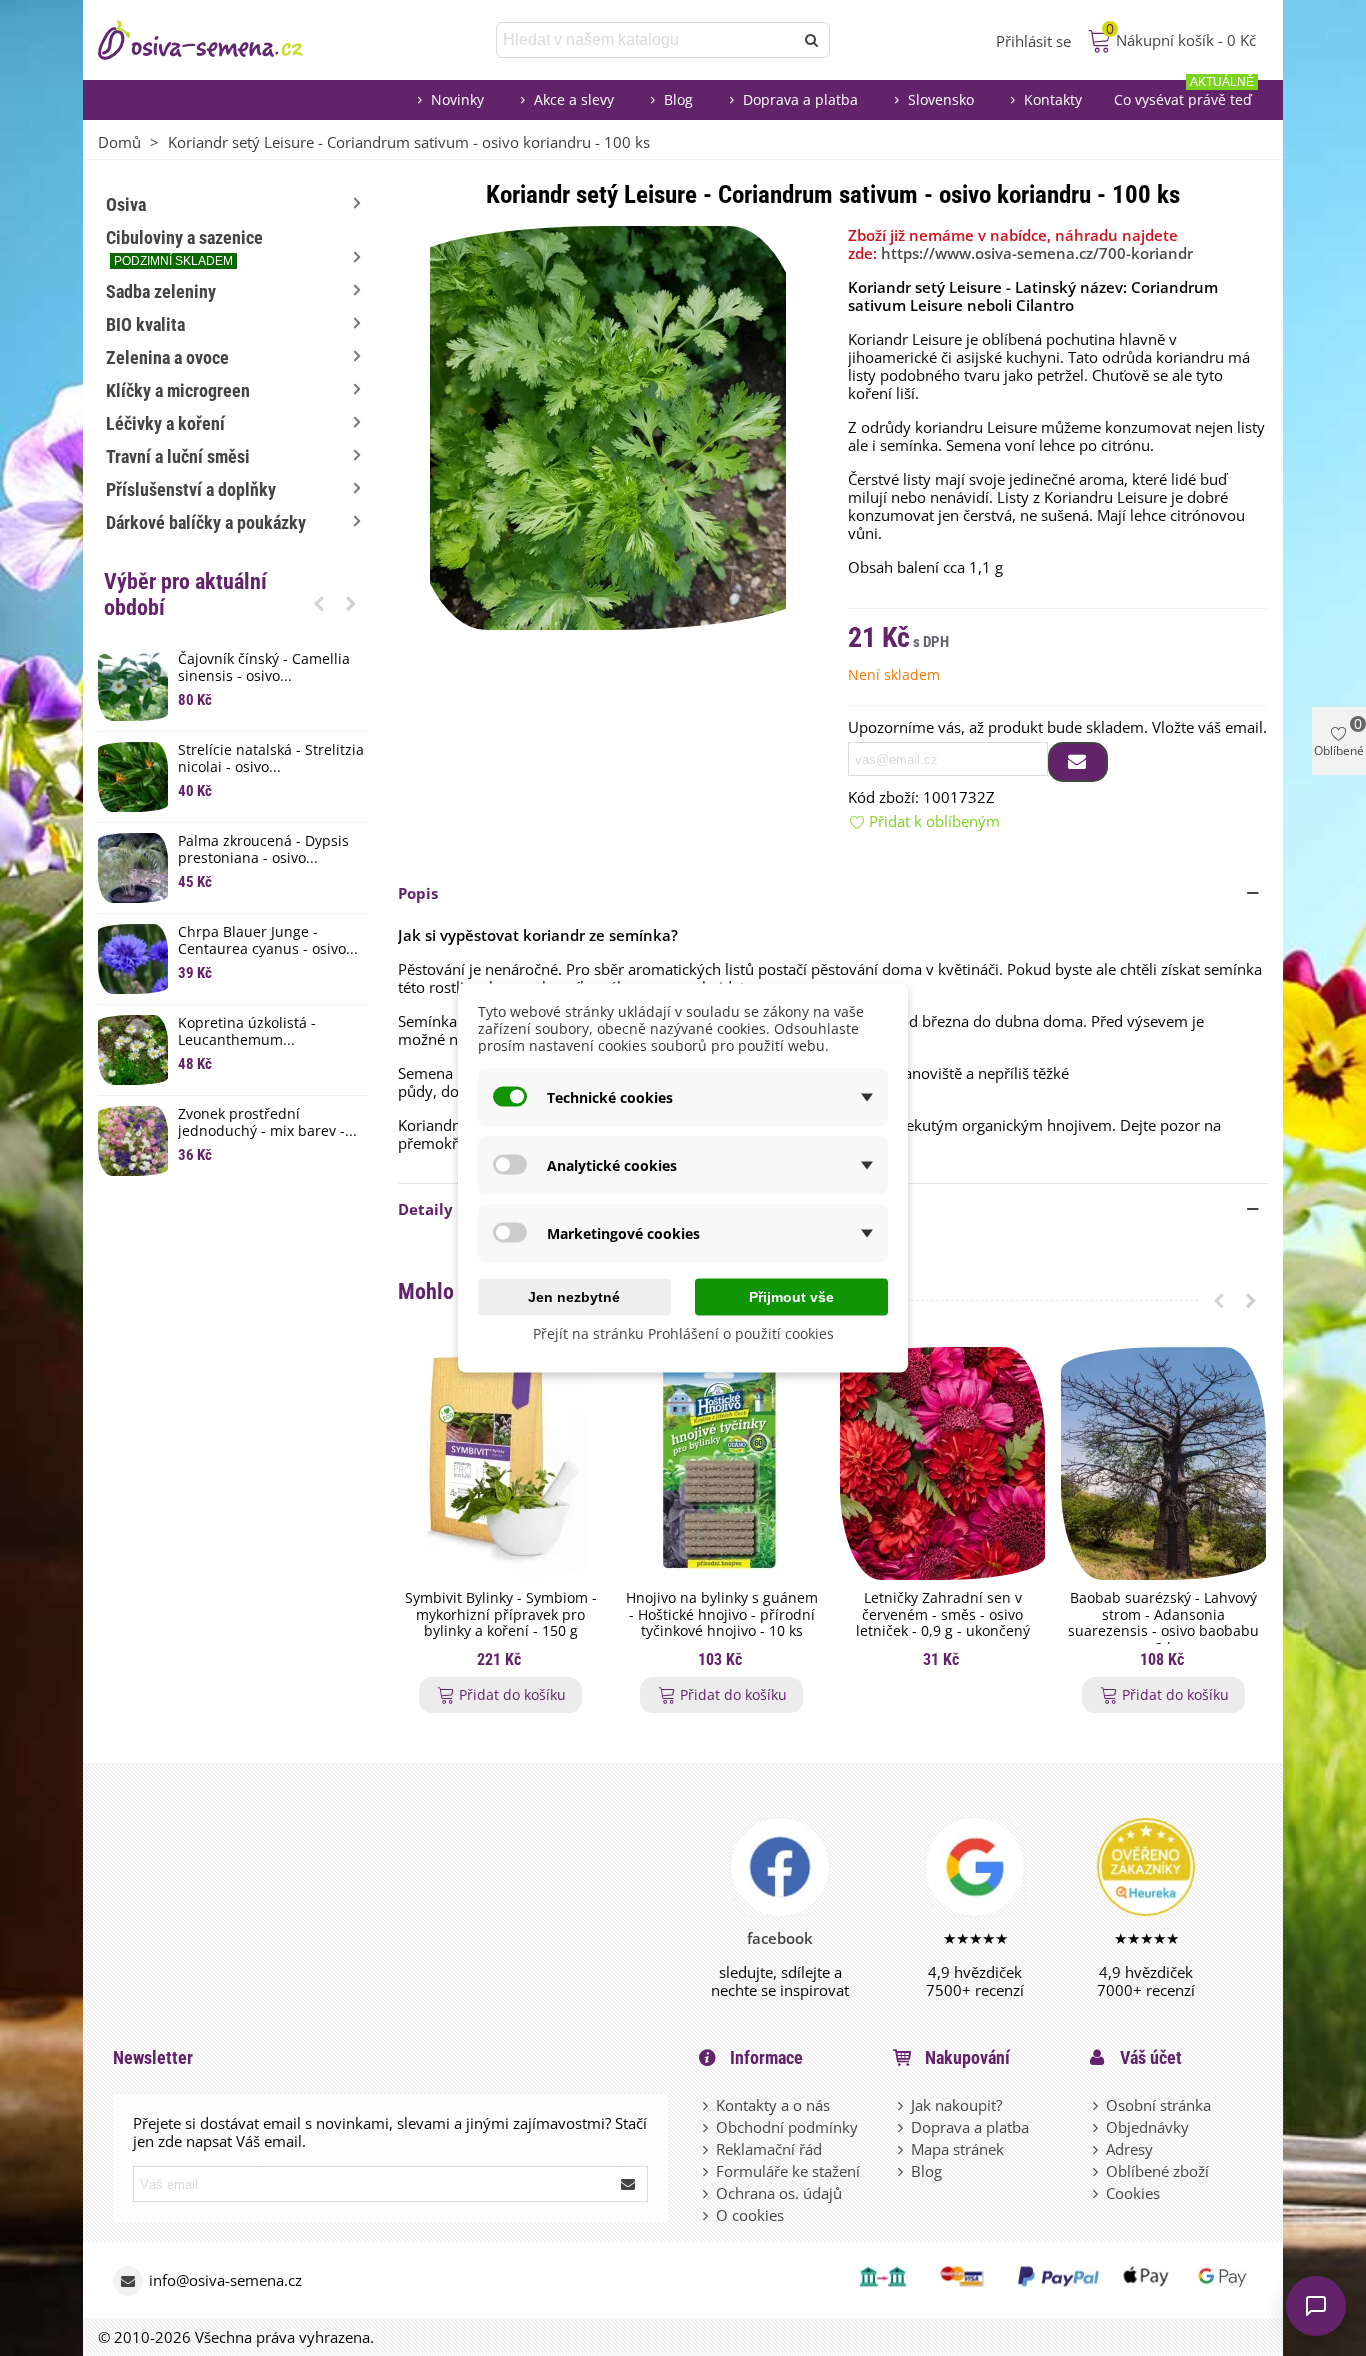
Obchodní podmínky (787, 2127)
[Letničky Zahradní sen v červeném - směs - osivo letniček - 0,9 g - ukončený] (942, 1463)
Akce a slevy (574, 99)
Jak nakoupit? (956, 2105)
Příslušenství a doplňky (191, 489)
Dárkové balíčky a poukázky (206, 522)
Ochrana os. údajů (779, 2193)
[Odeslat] (812, 40)
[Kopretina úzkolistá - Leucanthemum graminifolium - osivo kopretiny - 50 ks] (133, 1050)
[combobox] (646, 40)
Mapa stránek (957, 2149)
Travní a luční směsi (178, 456)
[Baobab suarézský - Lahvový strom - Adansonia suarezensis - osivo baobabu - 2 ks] (1163, 1463)
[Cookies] (1097, 2193)
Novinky (457, 99)
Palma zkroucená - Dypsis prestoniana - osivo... (263, 850)
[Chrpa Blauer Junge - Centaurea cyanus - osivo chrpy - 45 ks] (133, 959)
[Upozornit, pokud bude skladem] (1078, 762)
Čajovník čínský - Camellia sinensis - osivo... (264, 668)
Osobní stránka (1158, 2105)
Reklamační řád (769, 2149)
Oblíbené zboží (1157, 2171)
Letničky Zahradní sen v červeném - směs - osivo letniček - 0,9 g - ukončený (943, 1615)
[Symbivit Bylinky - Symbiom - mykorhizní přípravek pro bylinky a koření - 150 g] (500, 1463)
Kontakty (1053, 99)
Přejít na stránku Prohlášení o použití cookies (683, 1333)
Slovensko (941, 99)
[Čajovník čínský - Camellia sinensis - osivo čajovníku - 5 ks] (133, 686)
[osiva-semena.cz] (218, 40)
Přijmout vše (791, 1297)
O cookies (750, 2215)
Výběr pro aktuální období (185, 594)
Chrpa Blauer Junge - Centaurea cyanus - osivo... (268, 941)
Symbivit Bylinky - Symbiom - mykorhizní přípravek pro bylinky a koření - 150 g (501, 1615)
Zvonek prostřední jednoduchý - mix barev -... (267, 1123)
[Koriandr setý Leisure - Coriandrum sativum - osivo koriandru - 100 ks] (608, 426)
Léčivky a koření (165, 423)
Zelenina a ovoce (167, 357)
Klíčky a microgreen (178, 390)
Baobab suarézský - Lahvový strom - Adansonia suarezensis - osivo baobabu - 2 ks (1163, 1623)
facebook (780, 1938)
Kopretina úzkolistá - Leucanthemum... (247, 1032)
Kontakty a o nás (773, 2105)
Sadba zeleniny (161, 291)
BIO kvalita (145, 324)
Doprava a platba (800, 99)
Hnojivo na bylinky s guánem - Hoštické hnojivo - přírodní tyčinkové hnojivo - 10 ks (722, 1615)
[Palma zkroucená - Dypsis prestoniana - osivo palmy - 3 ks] (133, 868)
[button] (319, 603)
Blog (678, 99)
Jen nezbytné (574, 1297)
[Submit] (629, 2184)
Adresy (1129, 2149)
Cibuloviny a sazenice (184, 247)
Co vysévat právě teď (1184, 94)
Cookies (1133, 2193)
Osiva (126, 204)
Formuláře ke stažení (788, 2171)
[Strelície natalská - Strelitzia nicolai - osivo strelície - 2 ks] (133, 777)
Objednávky (1147, 2127)
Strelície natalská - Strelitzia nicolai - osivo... (271, 759)
